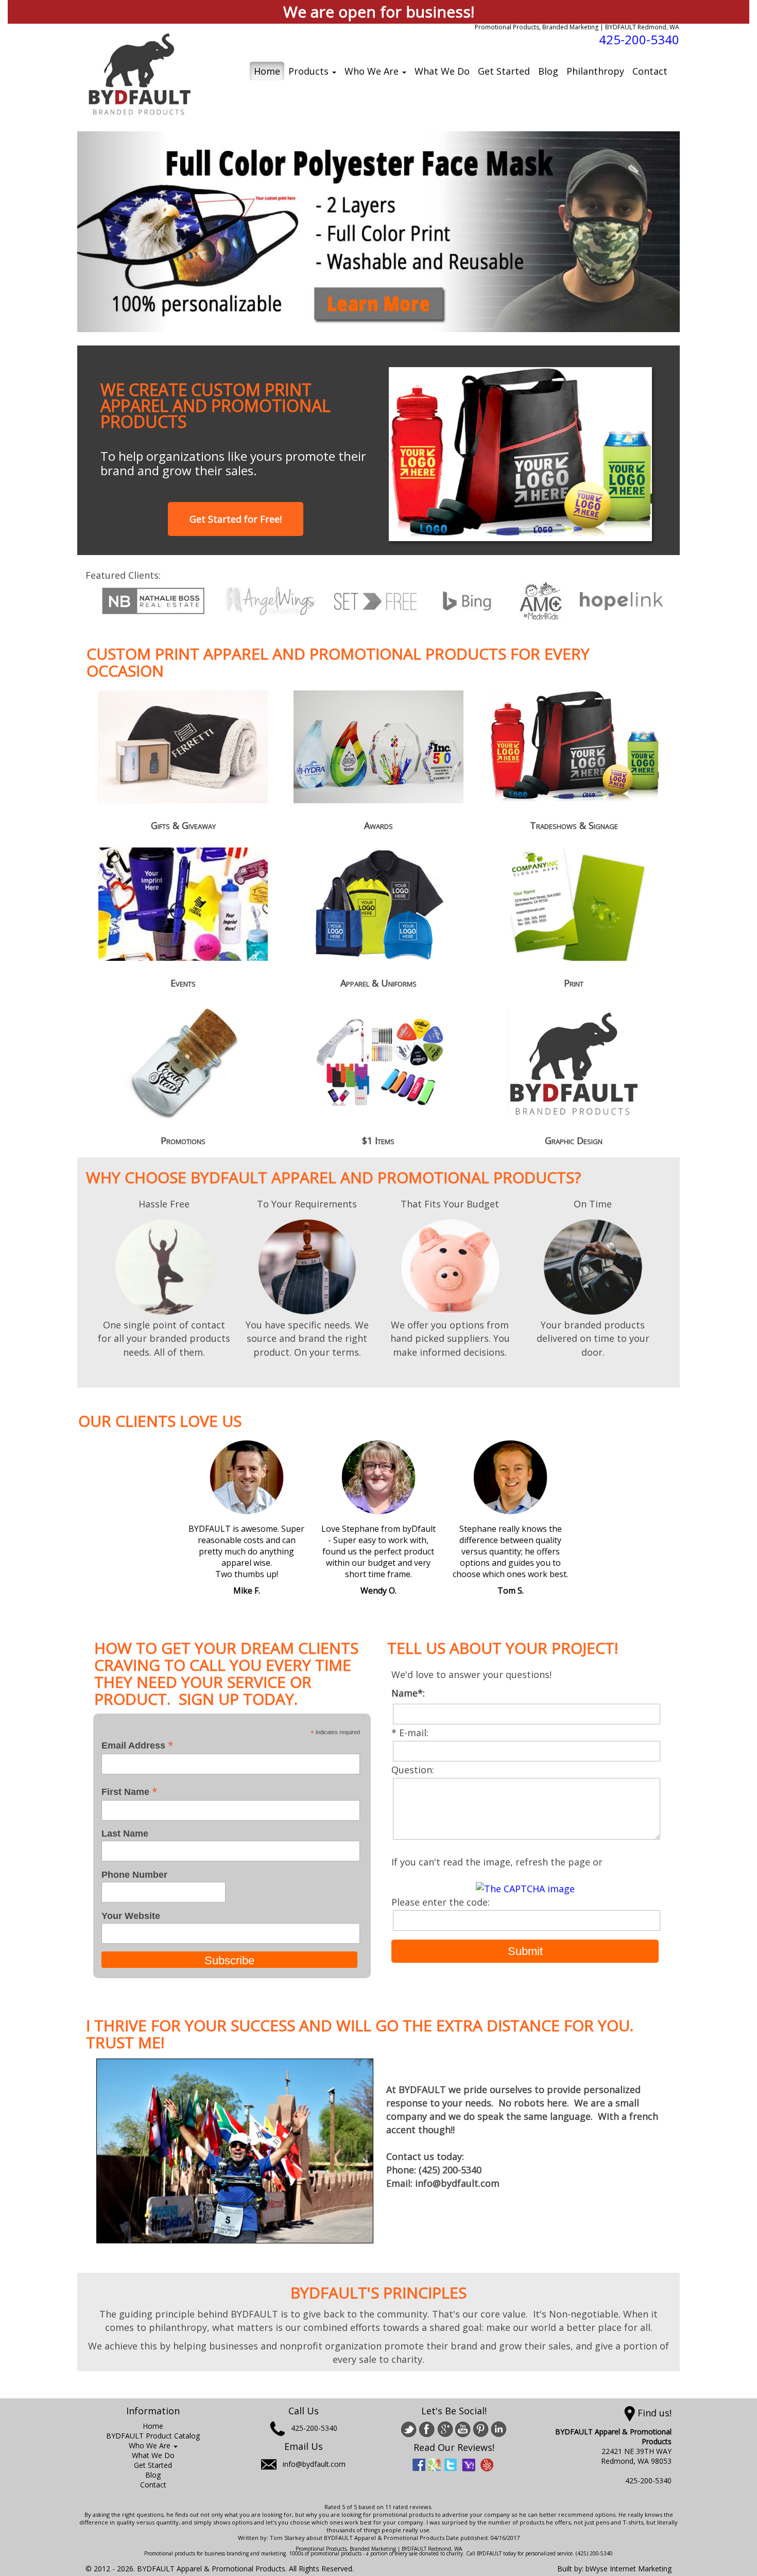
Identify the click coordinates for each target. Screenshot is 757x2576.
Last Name (125, 1834)
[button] (123, 232)
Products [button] (310, 71)
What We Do (442, 71)
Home (267, 71)
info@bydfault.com (314, 2464)
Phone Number (134, 1875)
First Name (130, 1792)
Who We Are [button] (373, 71)
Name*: (411, 1693)
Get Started (504, 71)
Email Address (137, 1745)
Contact (650, 71)
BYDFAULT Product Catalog (153, 2436)
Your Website (131, 1916)
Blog (548, 71)
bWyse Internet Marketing (629, 2569)
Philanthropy (595, 71)
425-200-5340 (639, 39)
